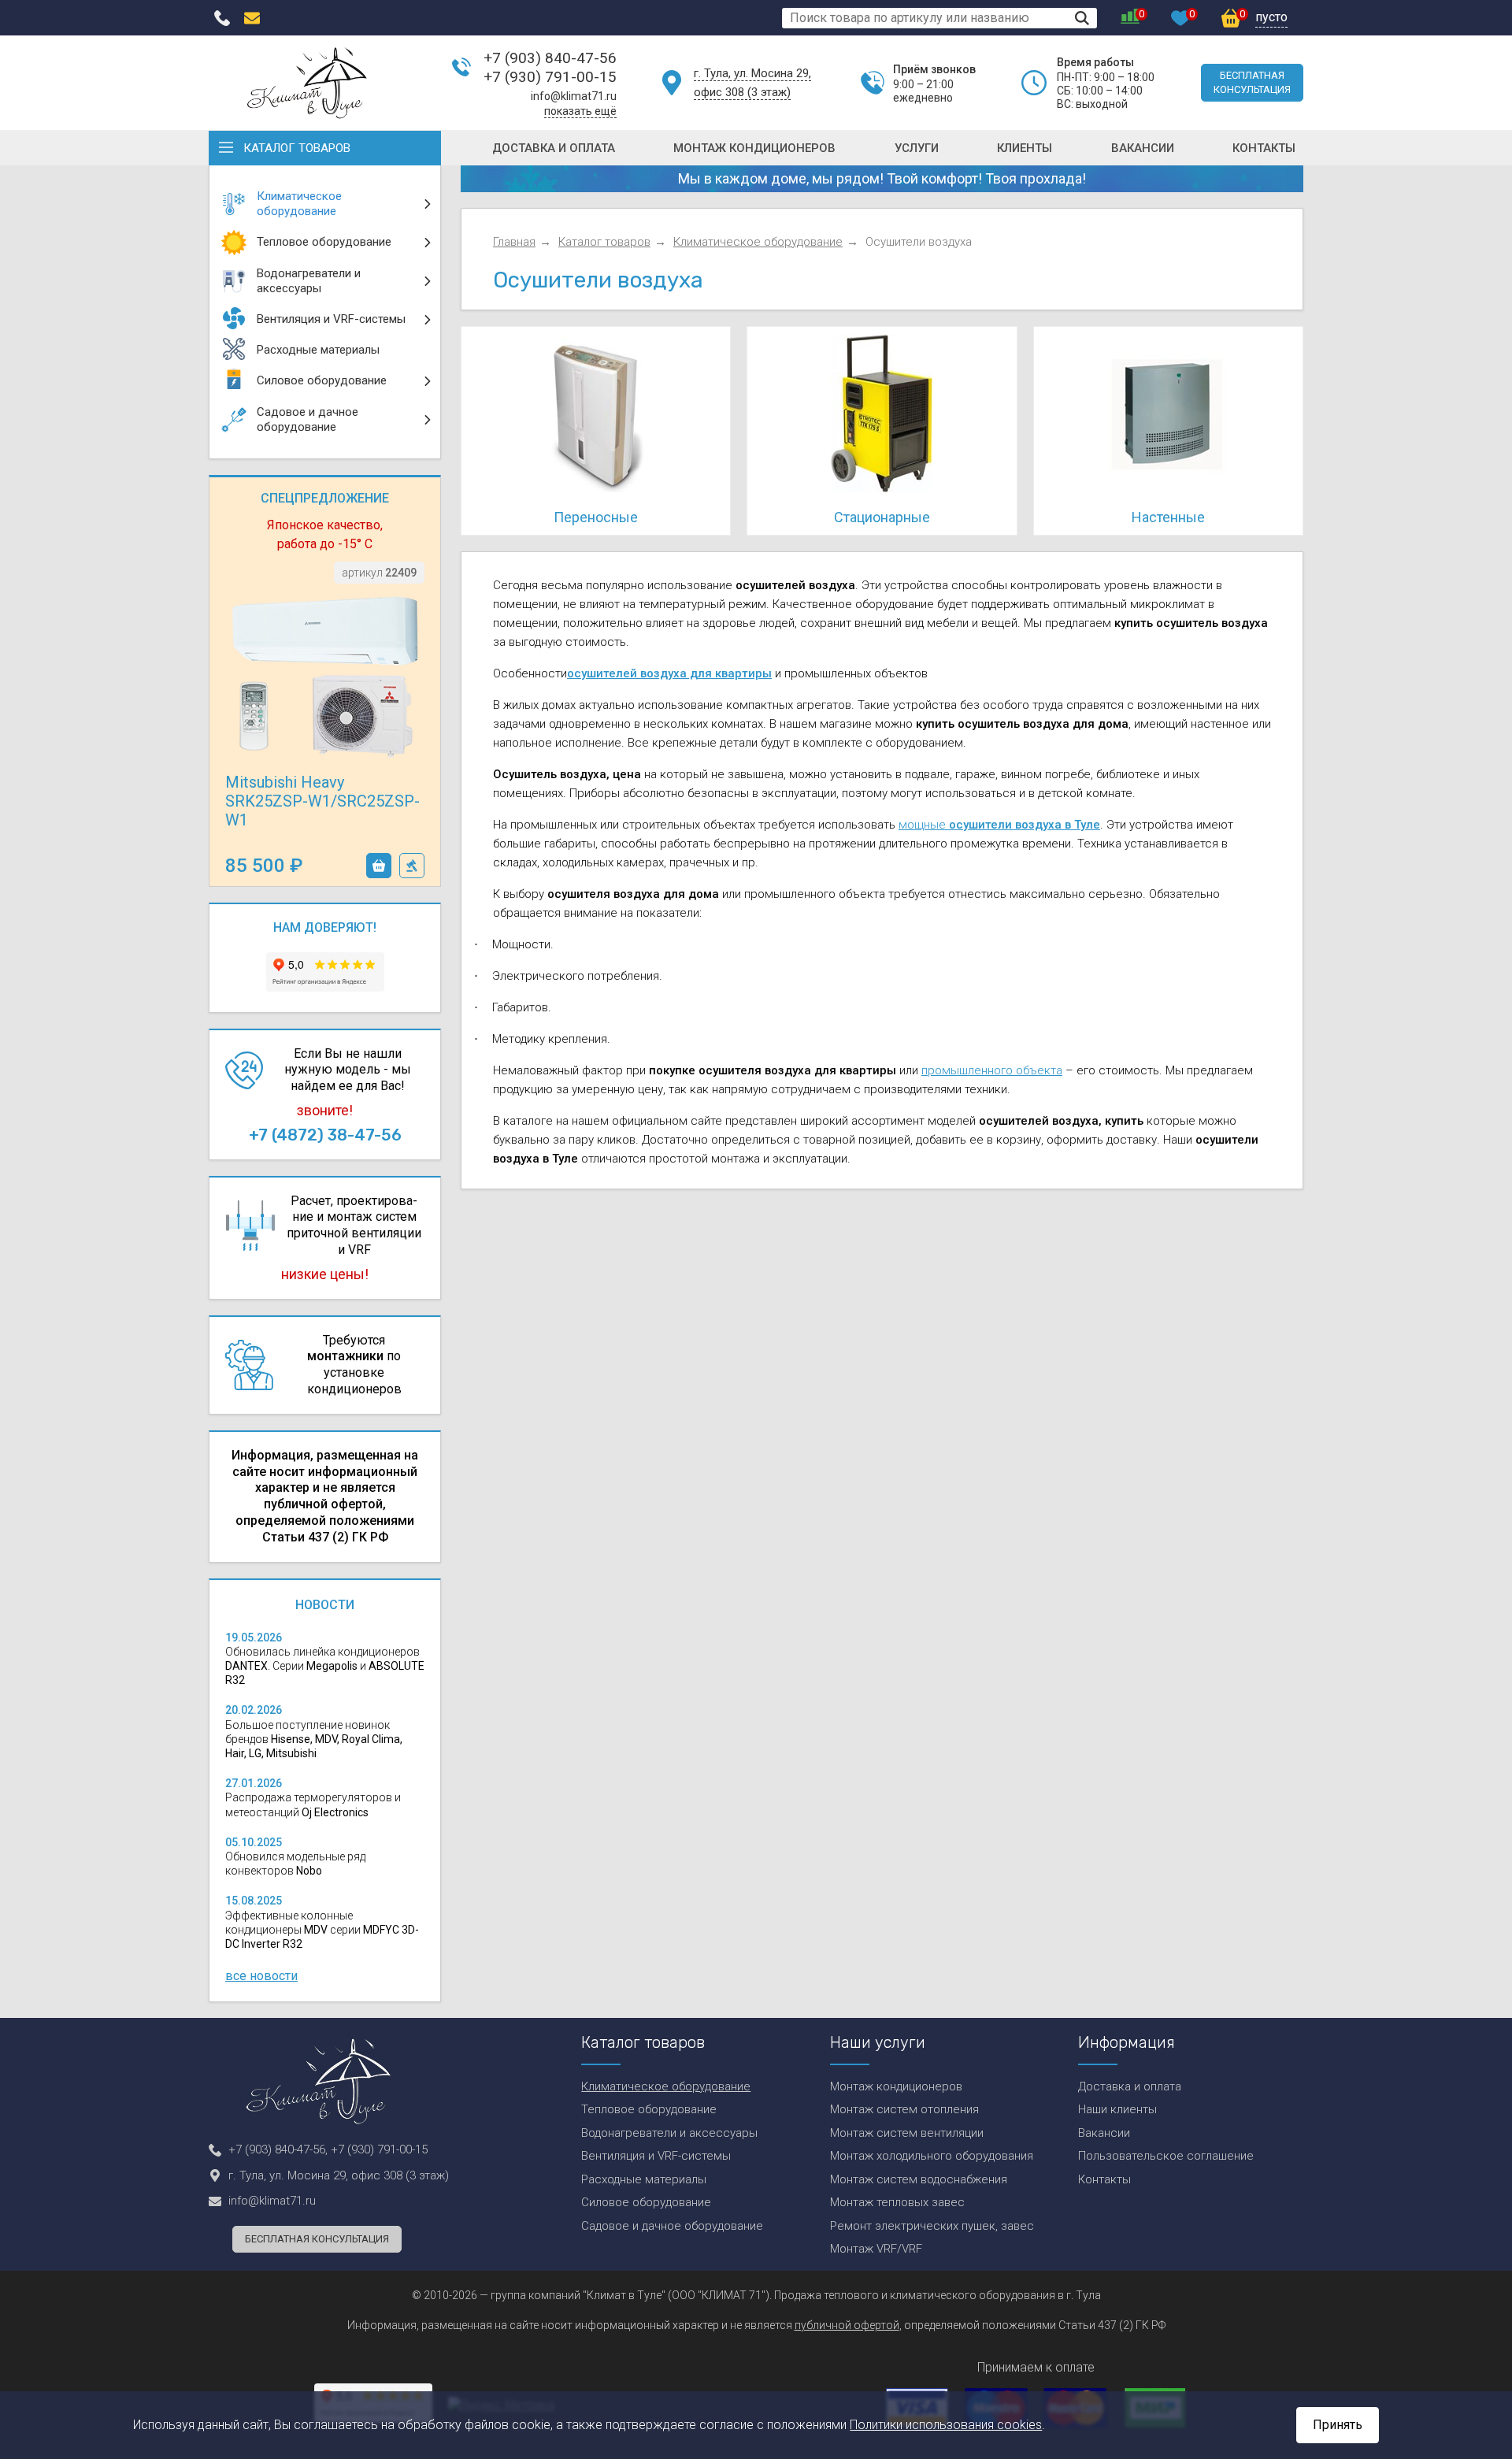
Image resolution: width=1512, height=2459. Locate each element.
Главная (514, 242)
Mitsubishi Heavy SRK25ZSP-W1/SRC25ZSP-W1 (322, 801)
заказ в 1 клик (412, 866)
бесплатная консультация (1252, 82)
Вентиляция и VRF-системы (656, 2156)
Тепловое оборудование (649, 2109)
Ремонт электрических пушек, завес (932, 2226)
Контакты (1264, 148)
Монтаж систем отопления (904, 2109)
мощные (999, 825)
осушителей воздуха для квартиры (669, 673)
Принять (1338, 2425)
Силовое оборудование (646, 2202)
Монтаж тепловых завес (897, 2202)
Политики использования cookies (946, 2425)
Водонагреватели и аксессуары (669, 2133)
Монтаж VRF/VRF (876, 2249)
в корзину (379, 866)
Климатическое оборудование (758, 242)
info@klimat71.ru (574, 96)
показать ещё (580, 111)
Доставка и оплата (554, 148)
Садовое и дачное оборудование (672, 2226)
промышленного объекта (992, 1070)
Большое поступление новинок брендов (314, 1739)
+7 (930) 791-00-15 (550, 77)
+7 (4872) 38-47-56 (325, 1135)
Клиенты (1025, 148)
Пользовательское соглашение (1166, 2156)
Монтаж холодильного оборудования (932, 2156)
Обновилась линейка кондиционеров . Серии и (325, 1666)
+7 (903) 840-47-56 (550, 58)
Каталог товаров (297, 148)
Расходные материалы (644, 2179)
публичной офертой (847, 2325)
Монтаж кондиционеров (754, 148)
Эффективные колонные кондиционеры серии (322, 1930)
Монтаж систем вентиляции (907, 2133)
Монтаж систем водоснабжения (919, 2179)
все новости (261, 1976)
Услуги (917, 148)
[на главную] (307, 83)
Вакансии (1143, 148)
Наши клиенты (1117, 2109)
